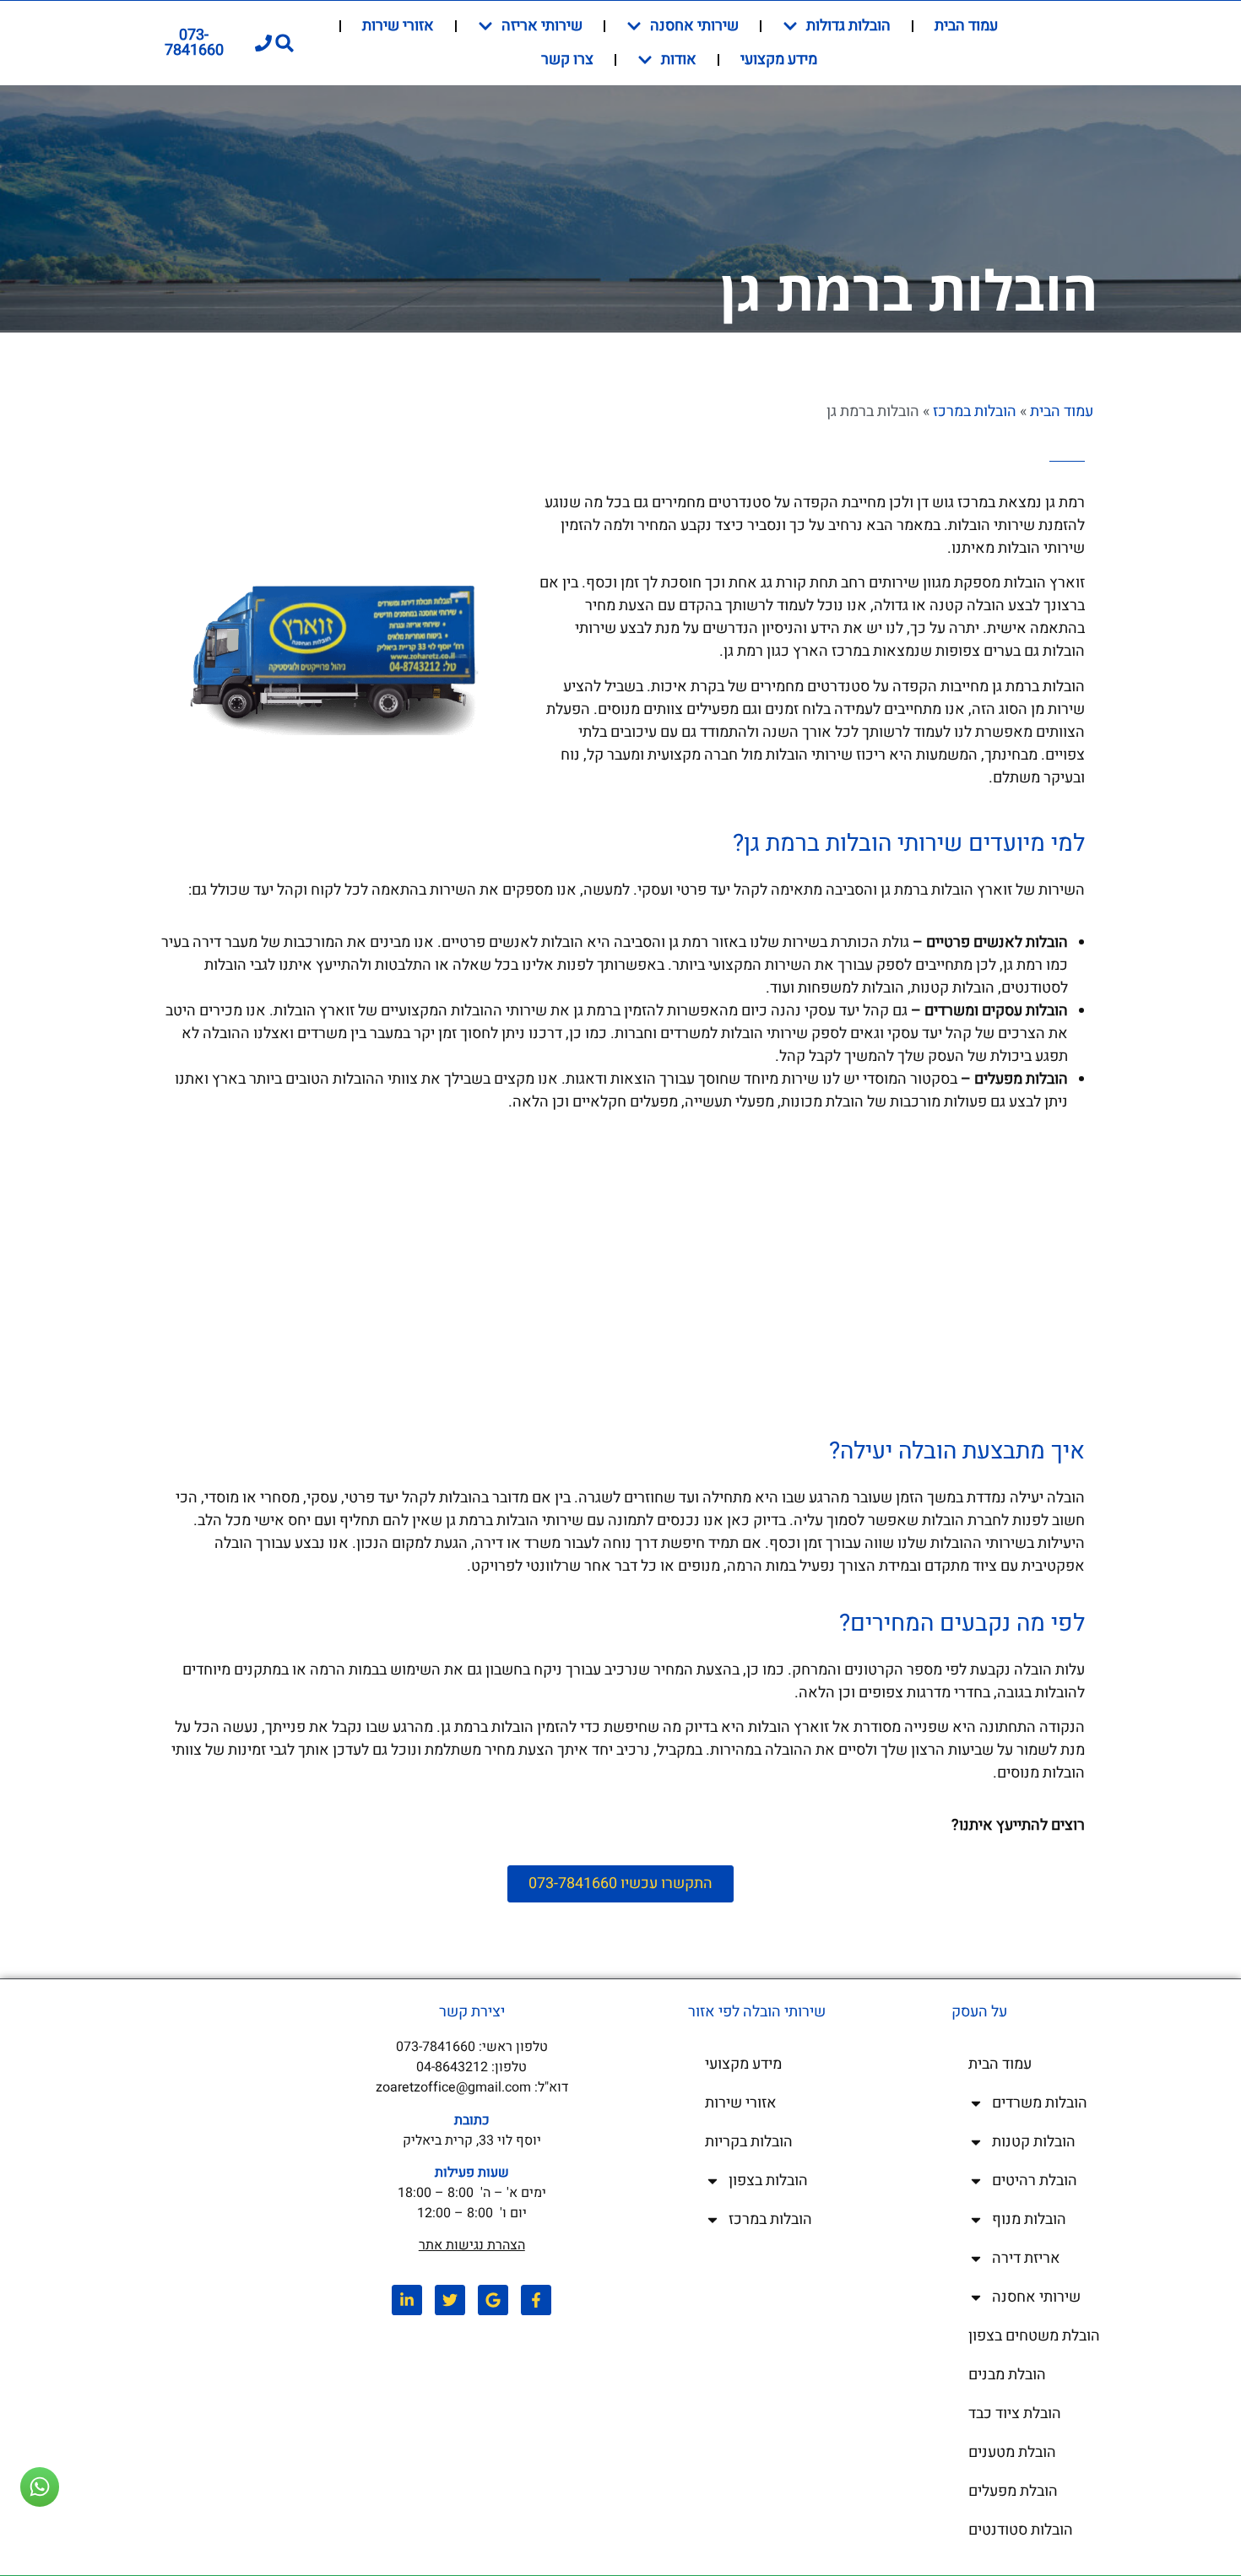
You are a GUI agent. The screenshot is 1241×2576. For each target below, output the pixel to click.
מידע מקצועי (779, 60)
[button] (285, 43)
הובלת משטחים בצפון (1034, 2336)
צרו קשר (567, 60)
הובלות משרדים (1040, 2103)
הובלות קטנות (1034, 2142)
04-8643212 (452, 2067)
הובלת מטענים (1012, 2452)
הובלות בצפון (768, 2181)
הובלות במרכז (975, 411)
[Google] (493, 2300)
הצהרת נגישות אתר (472, 2245)
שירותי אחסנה (694, 26)
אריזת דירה (1026, 2258)
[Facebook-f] (536, 2300)
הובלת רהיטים (1035, 2181)
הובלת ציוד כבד (1015, 2414)
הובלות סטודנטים (1021, 2530)
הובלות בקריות (749, 2142)
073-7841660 (436, 2047)
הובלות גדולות (848, 26)
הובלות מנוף (1029, 2219)
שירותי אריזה (542, 26)
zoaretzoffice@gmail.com (453, 2087)
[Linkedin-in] (407, 2300)
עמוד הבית (966, 26)
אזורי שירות (398, 26)
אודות (679, 60)
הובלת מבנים (1007, 2375)
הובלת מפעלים (1013, 2491)
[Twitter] (450, 2300)
